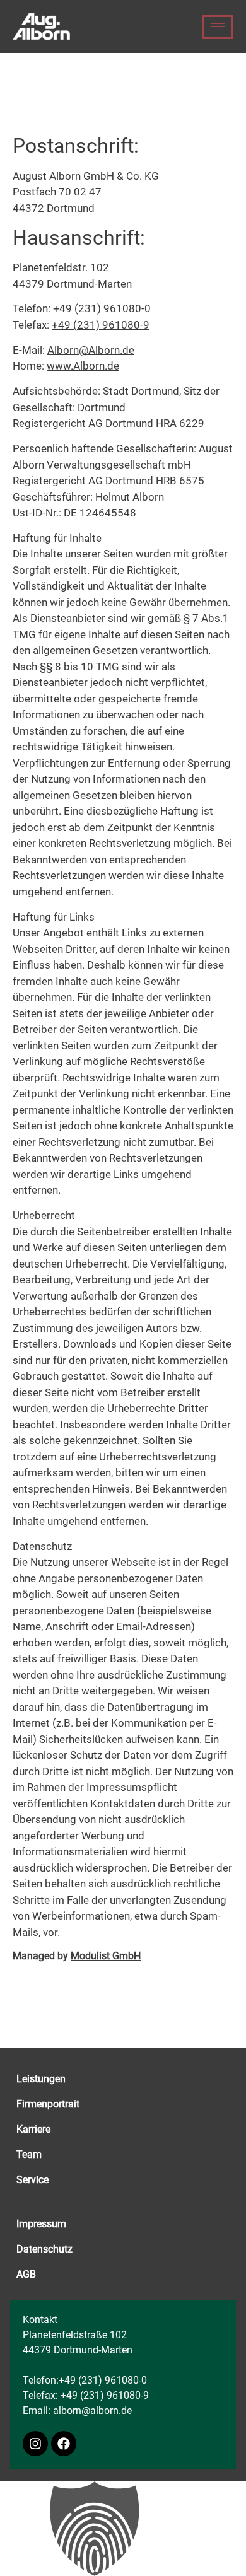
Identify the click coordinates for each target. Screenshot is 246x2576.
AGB (26, 2274)
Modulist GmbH (106, 1956)
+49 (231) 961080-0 (102, 308)
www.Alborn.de (83, 366)
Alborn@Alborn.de (91, 350)
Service (32, 2180)
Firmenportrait (48, 2104)
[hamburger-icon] (218, 27)
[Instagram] (35, 2444)
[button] (123, 2529)
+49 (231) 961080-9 (101, 325)
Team (29, 2154)
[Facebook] (64, 2444)
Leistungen (41, 2079)
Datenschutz (44, 2249)
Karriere (33, 2129)
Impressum (41, 2224)
